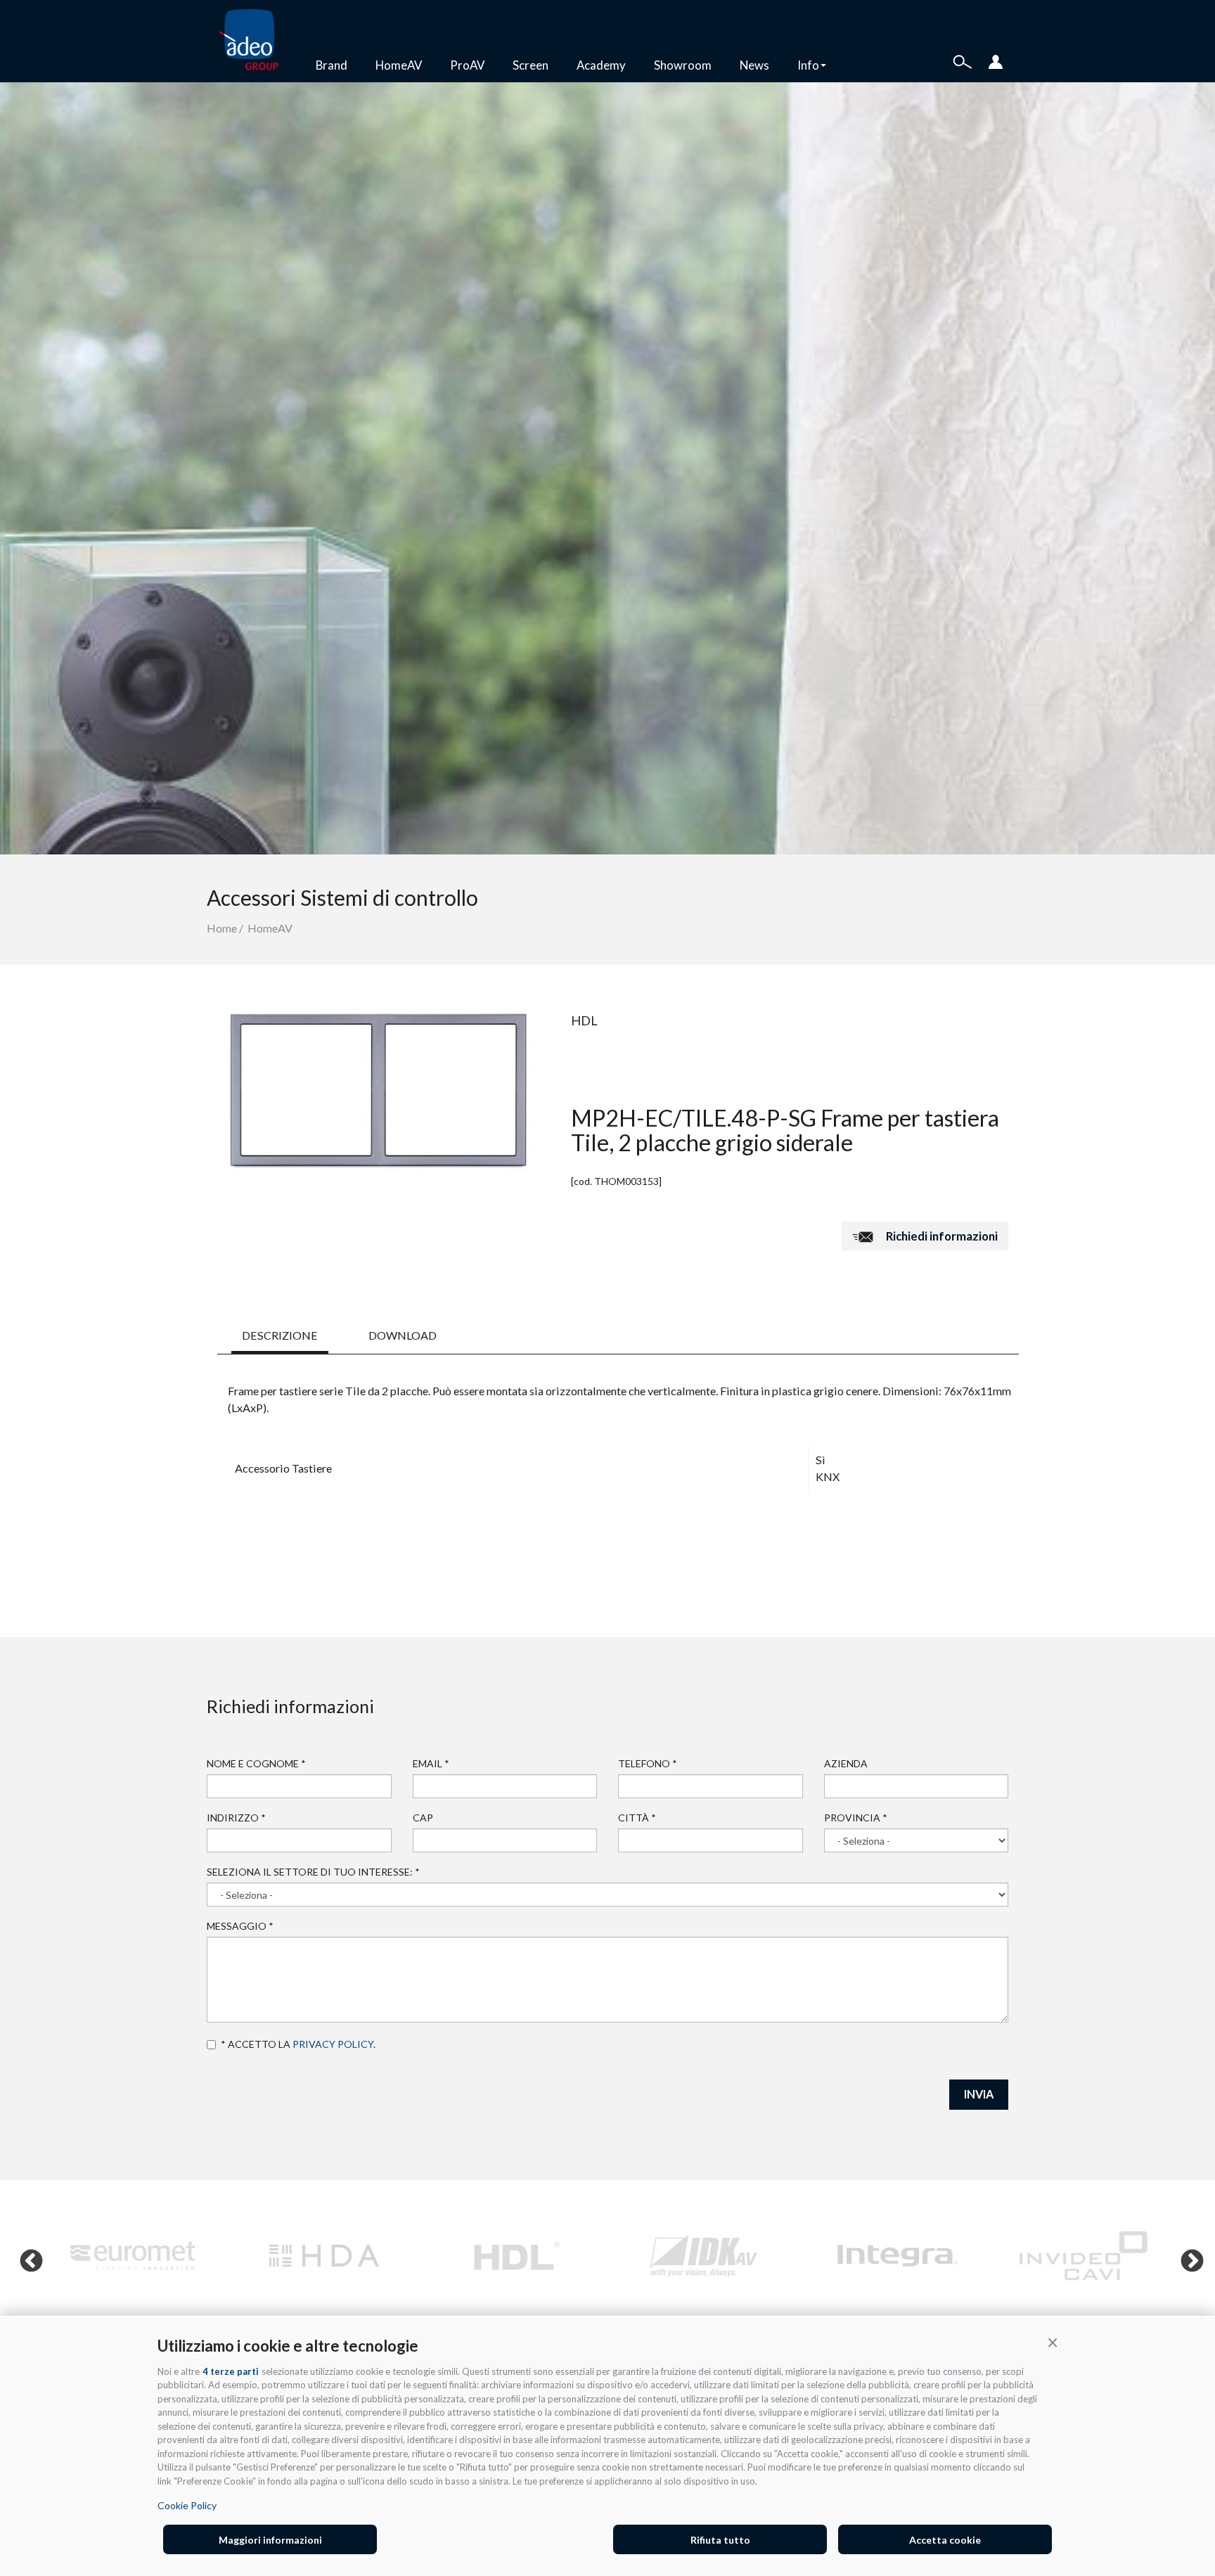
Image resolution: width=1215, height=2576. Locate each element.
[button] (1053, 2342)
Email (431, 1763)
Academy (601, 65)
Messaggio (240, 1926)
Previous (25, 2256)
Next (1186, 2256)
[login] (996, 60)
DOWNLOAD (403, 1335)
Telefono (648, 1763)
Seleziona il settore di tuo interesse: (313, 1872)
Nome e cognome (256, 1763)
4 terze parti (231, 2371)
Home (222, 928)
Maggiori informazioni (270, 2540)
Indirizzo (236, 1818)
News (754, 65)
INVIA (979, 2094)
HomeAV (399, 65)
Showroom (683, 65)
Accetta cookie (945, 2540)
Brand (332, 65)
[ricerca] (963, 60)
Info (808, 65)
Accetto (214, 2044)
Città (637, 1818)
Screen (531, 65)
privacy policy (333, 2044)
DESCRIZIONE (280, 1335)
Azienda (846, 1763)
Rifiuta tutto (720, 2540)
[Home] (254, 41)
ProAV (467, 65)
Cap (423, 1818)
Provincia (856, 1818)
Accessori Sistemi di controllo (342, 897)
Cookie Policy (187, 2505)
